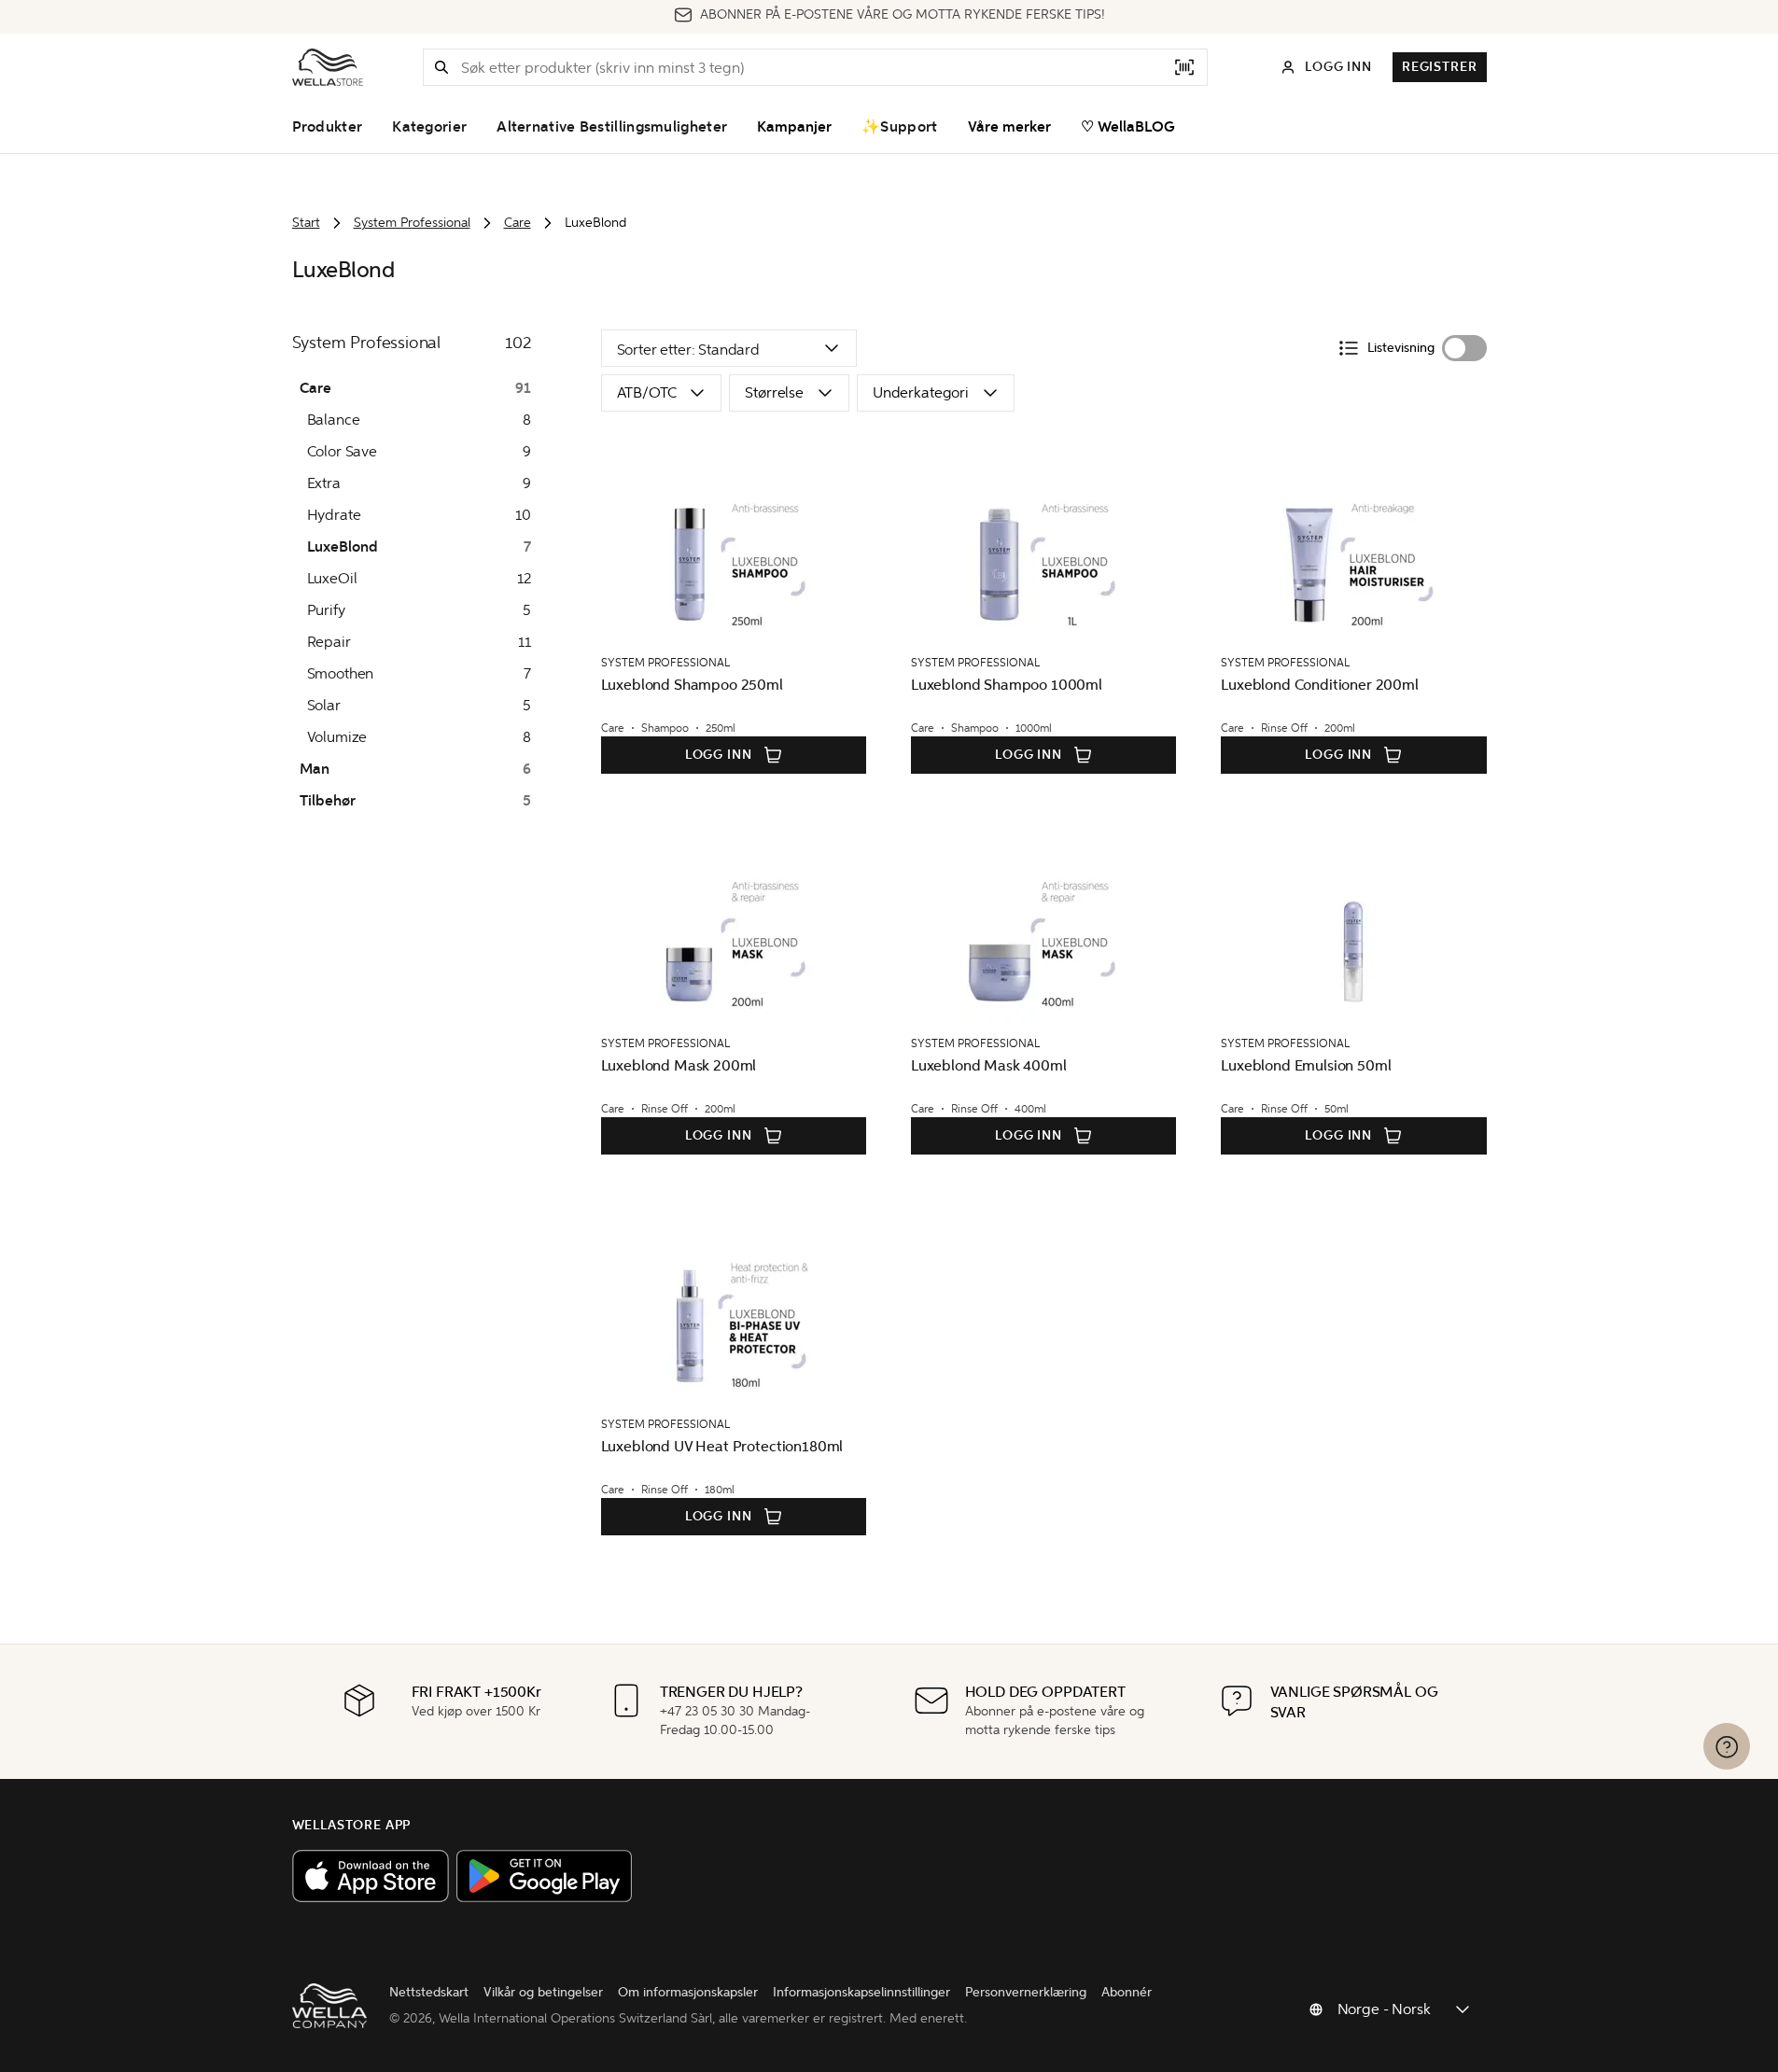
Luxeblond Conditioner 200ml (1320, 685)
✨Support (899, 127)
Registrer (1440, 67)
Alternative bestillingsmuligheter (612, 127)
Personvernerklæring (1026, 1992)
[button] (441, 67)
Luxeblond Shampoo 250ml (692, 685)
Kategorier (429, 127)
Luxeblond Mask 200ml (679, 1065)
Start (306, 223)
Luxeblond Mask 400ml (989, 1065)
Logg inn (719, 755)
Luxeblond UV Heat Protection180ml (722, 1446)
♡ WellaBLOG (1128, 127)
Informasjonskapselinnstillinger (861, 1992)
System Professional (412, 223)
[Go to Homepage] (328, 67)
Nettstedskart (429, 1992)
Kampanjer (794, 127)
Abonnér (1127, 1992)
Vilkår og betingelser (543, 1992)
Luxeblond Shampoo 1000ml (1007, 685)
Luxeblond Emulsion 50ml (1306, 1065)
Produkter (328, 127)
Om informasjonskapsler (688, 1992)
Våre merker (1009, 127)
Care (518, 223)
